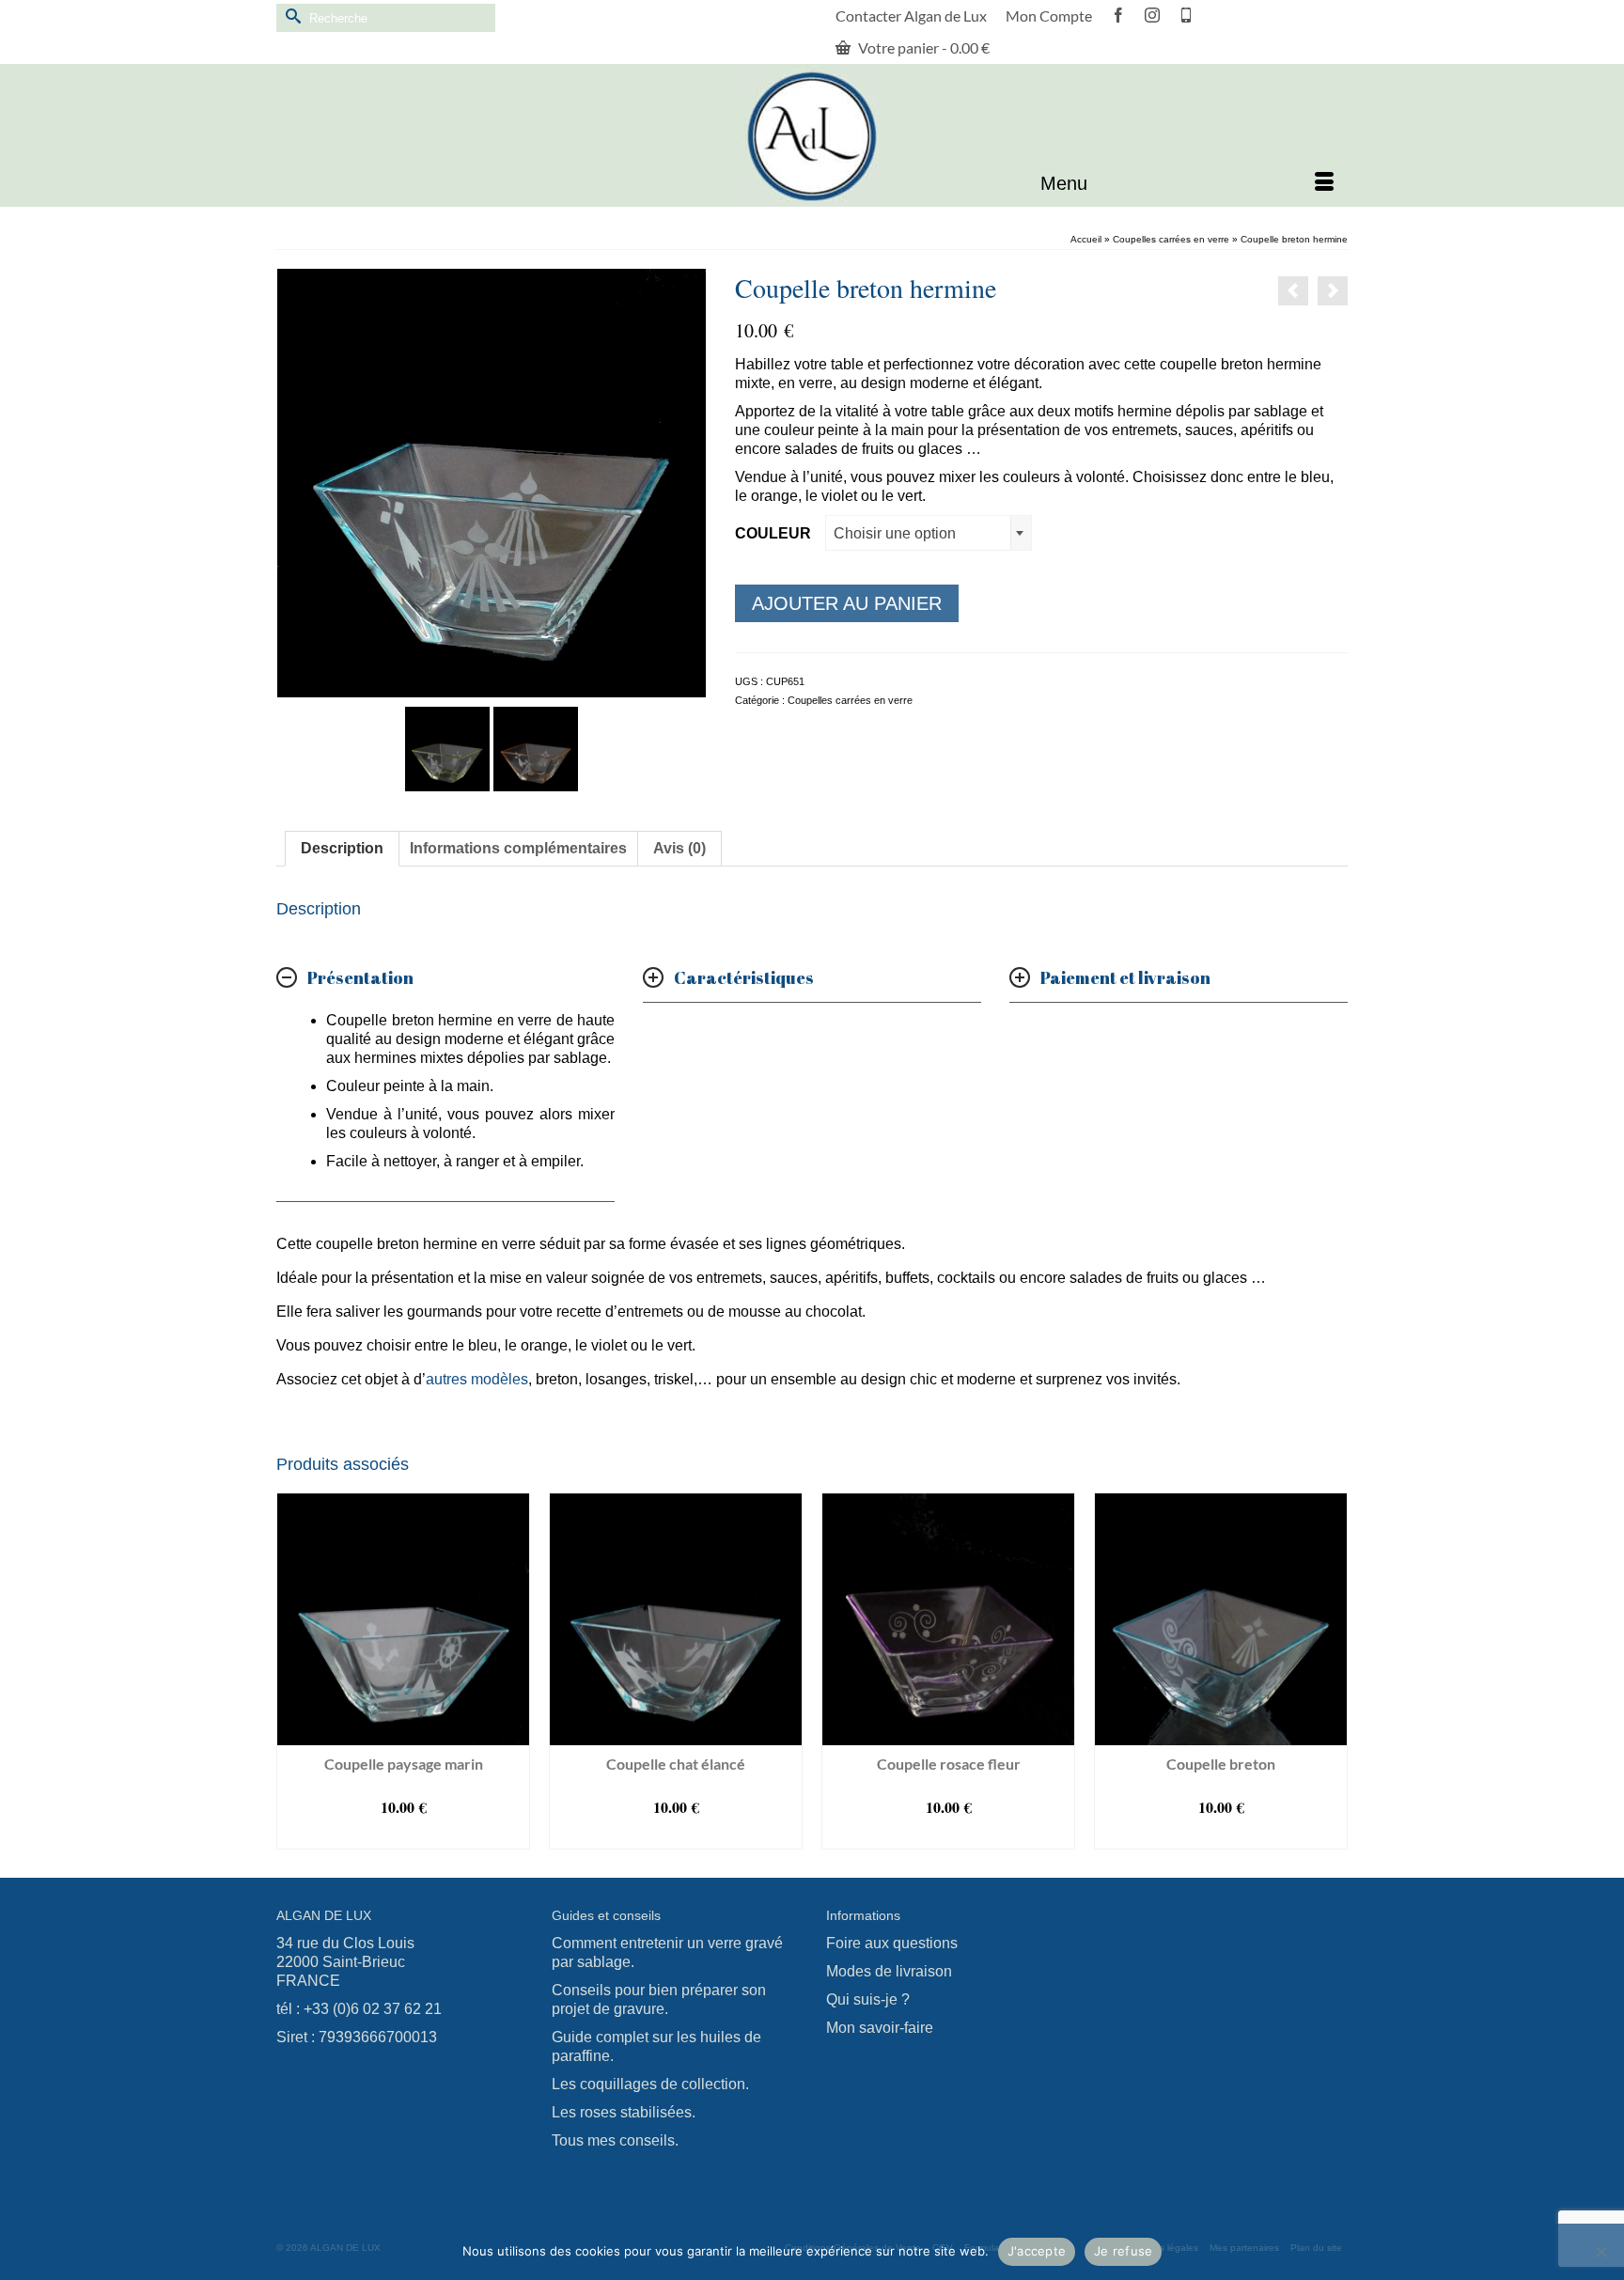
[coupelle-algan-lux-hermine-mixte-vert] (447, 748)
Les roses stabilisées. (624, 2112)
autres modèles (477, 1379)
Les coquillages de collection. (650, 2084)
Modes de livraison (889, 1971)
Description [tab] (342, 848)
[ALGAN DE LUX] (812, 136)
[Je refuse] (1601, 2252)
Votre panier (922, 47)
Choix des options (404, 1835)
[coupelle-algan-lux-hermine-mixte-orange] (536, 748)
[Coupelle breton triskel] (1333, 291)
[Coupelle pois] (1293, 291)
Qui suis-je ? (868, 1999)
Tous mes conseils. (615, 2140)
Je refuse (1123, 2251)
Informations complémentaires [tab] (518, 848)
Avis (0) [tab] (679, 848)
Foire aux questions (892, 1943)
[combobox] (929, 533)
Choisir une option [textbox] (895, 533)
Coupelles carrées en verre (850, 700)
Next (1331, 1671)
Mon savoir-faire (880, 2028)
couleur (773, 533)
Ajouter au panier (847, 603)
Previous (293, 1671)
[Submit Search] (290, 16)
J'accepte (1037, 2251)
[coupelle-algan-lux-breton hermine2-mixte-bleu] (492, 482)
